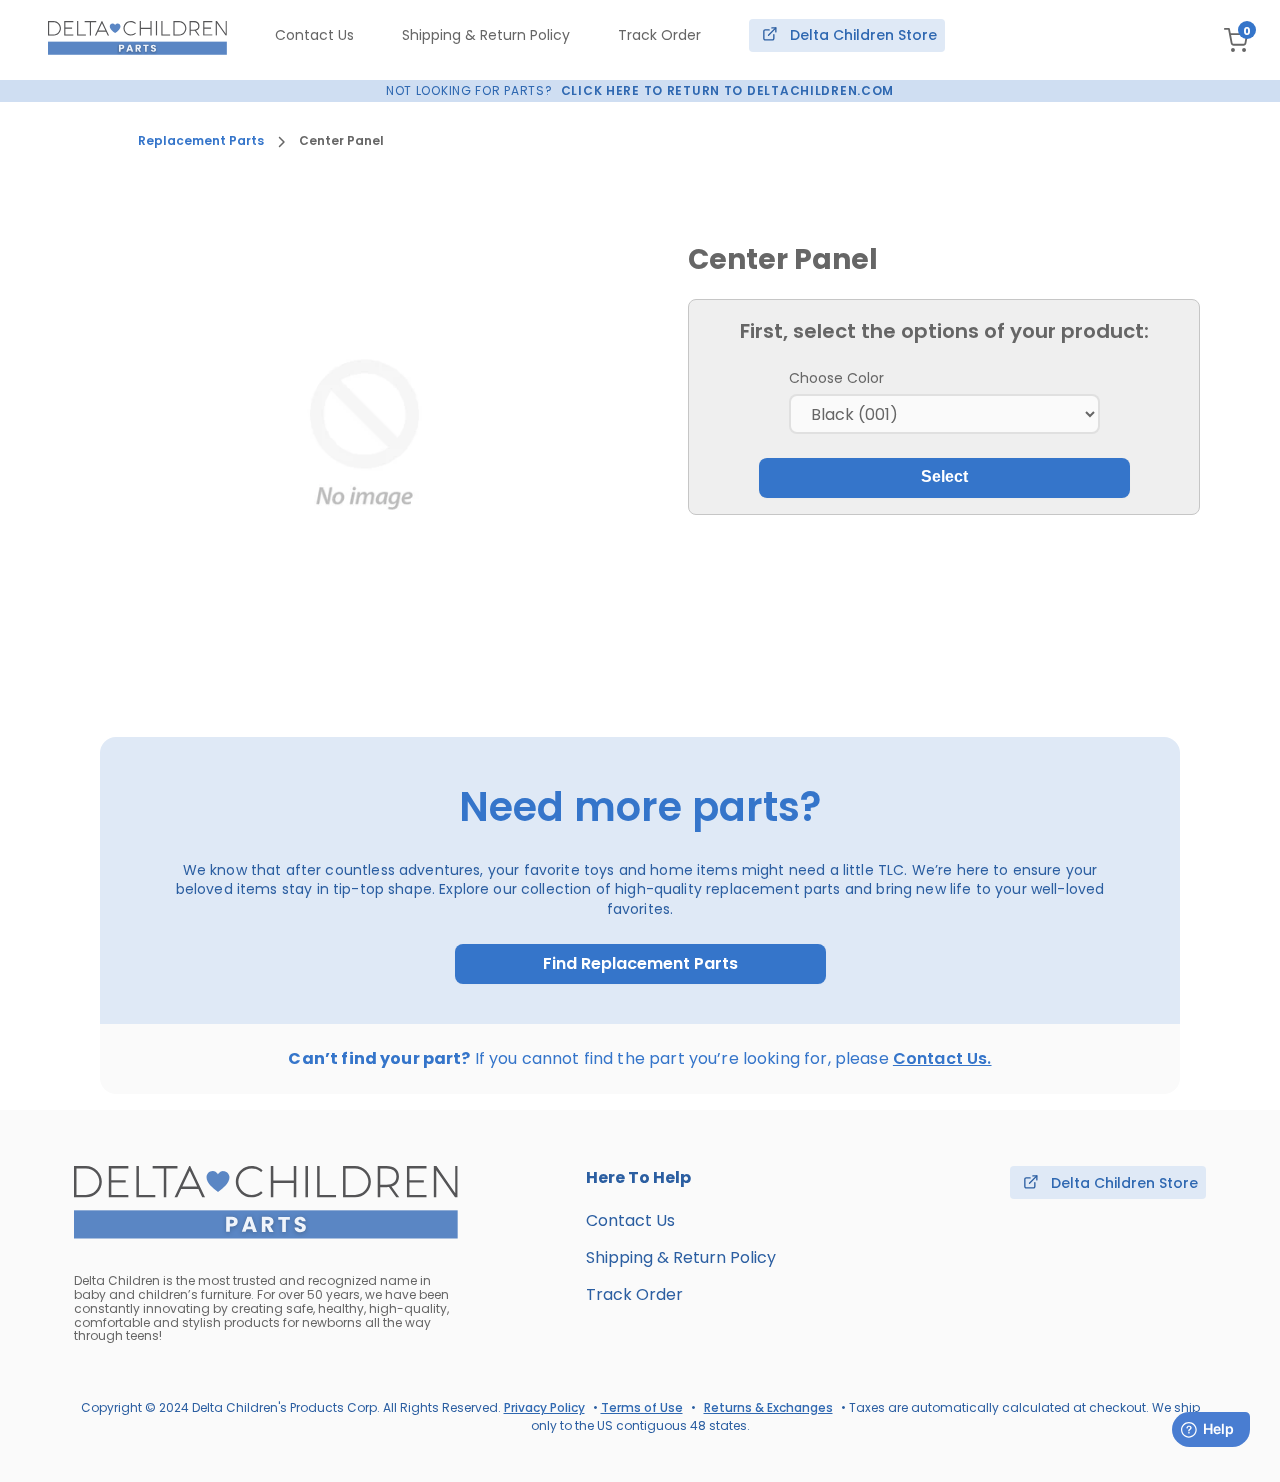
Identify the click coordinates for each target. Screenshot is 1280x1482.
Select (944, 476)
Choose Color (836, 378)
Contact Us (314, 35)
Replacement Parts (201, 141)
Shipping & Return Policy (486, 35)
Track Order (659, 35)
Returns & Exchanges (768, 1407)
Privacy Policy (544, 1407)
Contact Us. (942, 1058)
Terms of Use (642, 1407)
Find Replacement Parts (640, 964)
